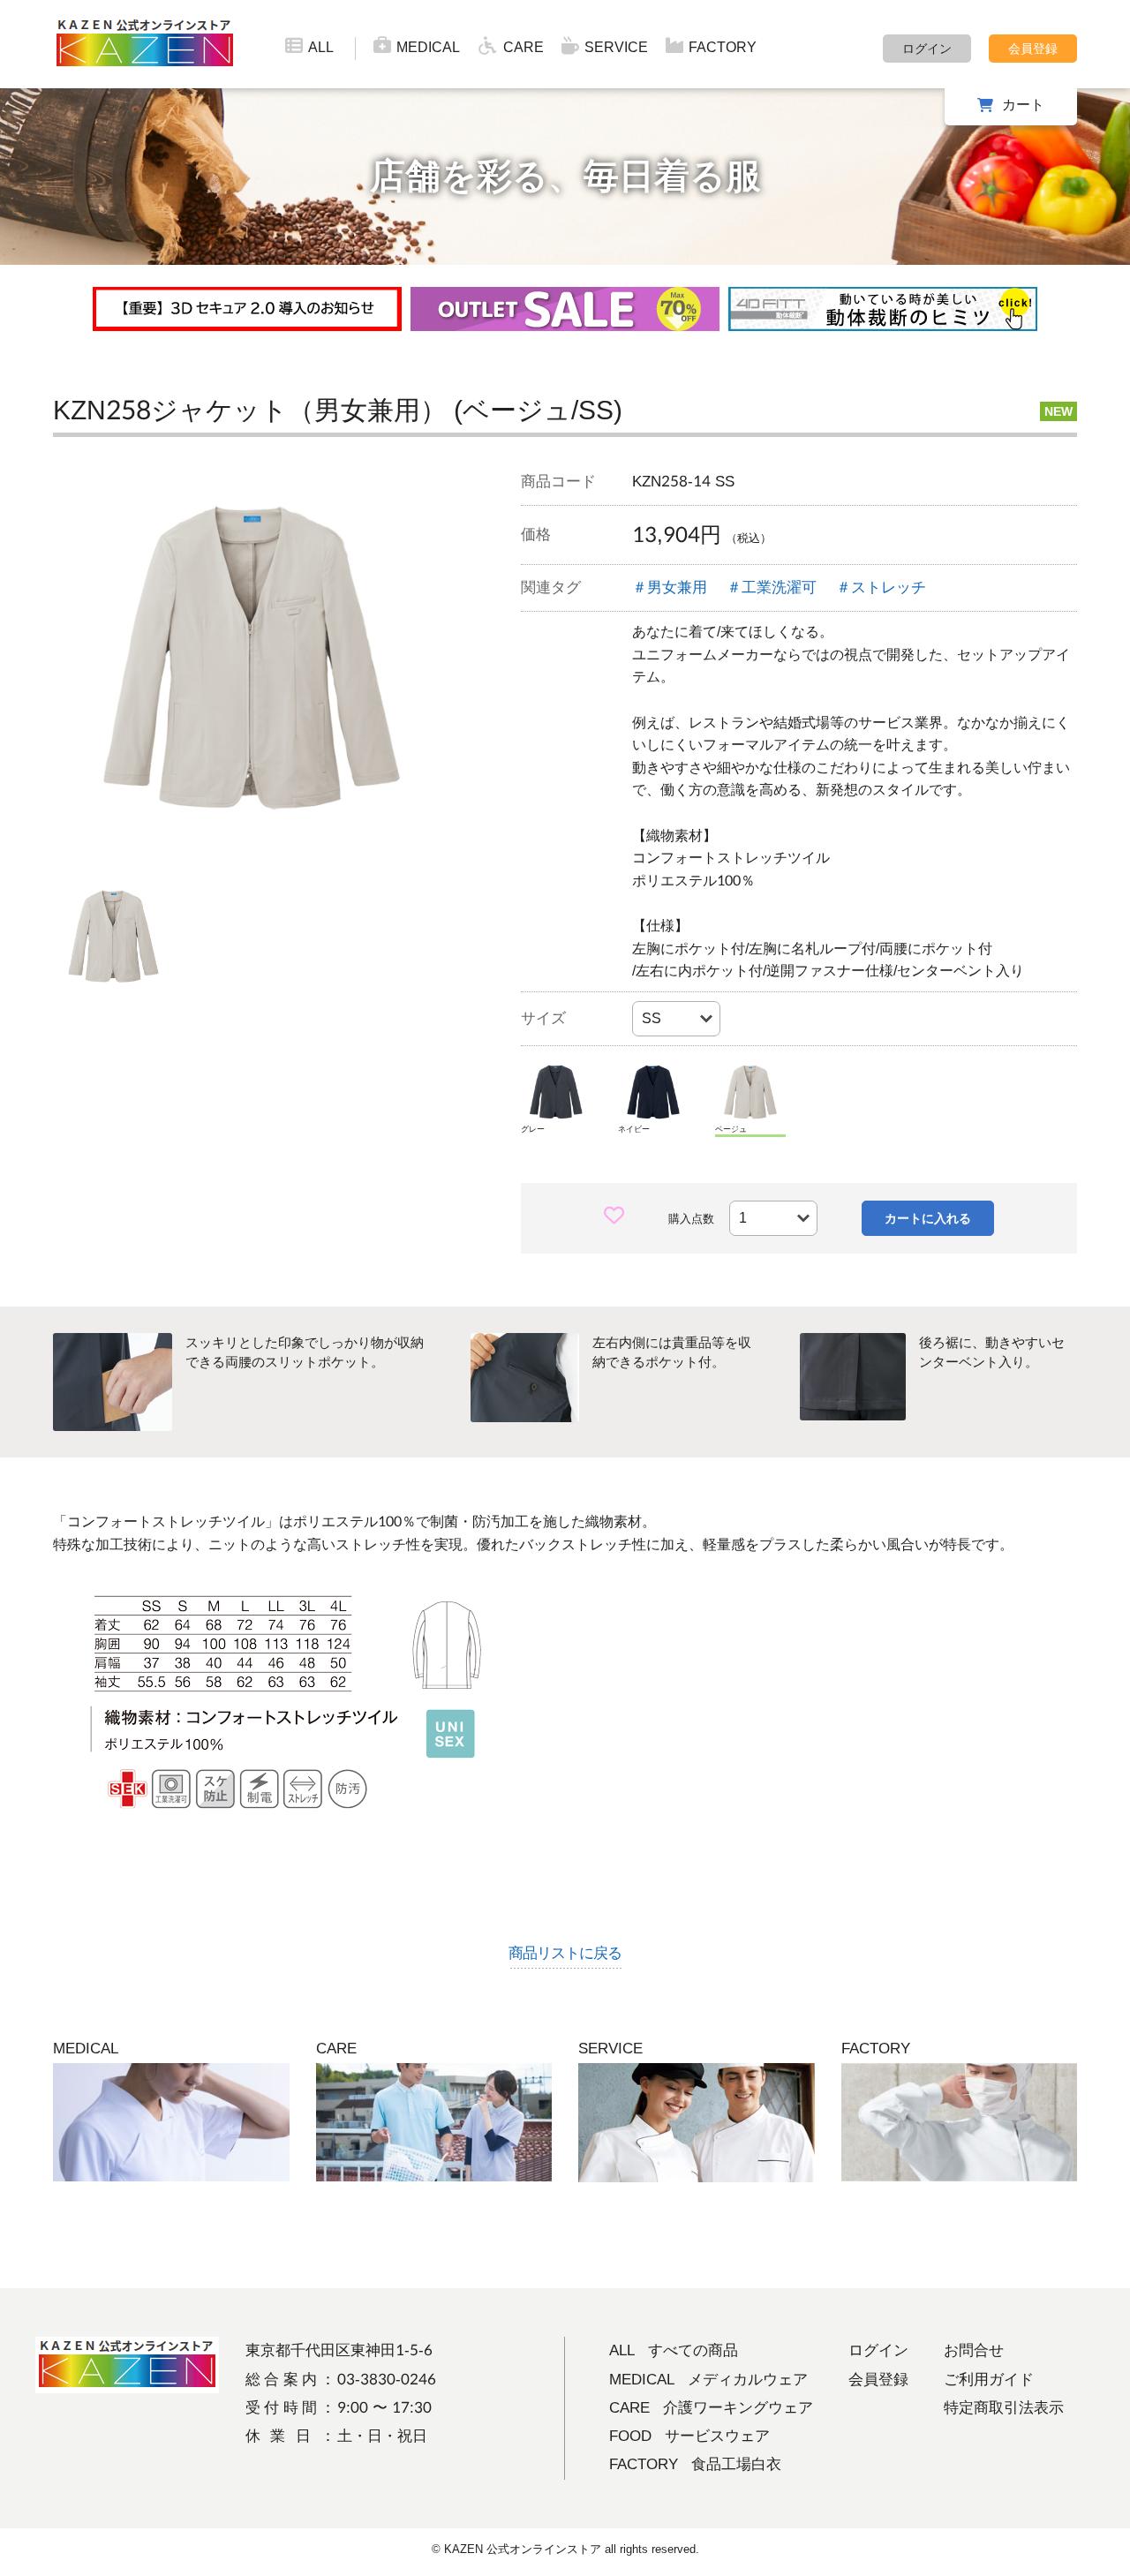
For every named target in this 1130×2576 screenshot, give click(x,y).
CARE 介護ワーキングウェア (711, 2408)
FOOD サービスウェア (689, 2436)
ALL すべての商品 (674, 2350)
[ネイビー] (653, 1092)
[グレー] (556, 1092)
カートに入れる (928, 1218)
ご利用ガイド (989, 2380)
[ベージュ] (750, 1092)
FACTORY (723, 47)
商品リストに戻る (565, 1953)
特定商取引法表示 (1004, 2408)
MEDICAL (428, 47)
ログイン (927, 49)
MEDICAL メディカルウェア (708, 2380)
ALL (321, 47)
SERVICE (616, 47)
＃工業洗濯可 (772, 588)
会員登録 (1033, 49)
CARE (524, 47)
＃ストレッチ (881, 588)
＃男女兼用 (670, 588)
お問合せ (974, 2350)
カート (1023, 105)
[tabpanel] (252, 658)
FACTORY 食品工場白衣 (695, 2464)
